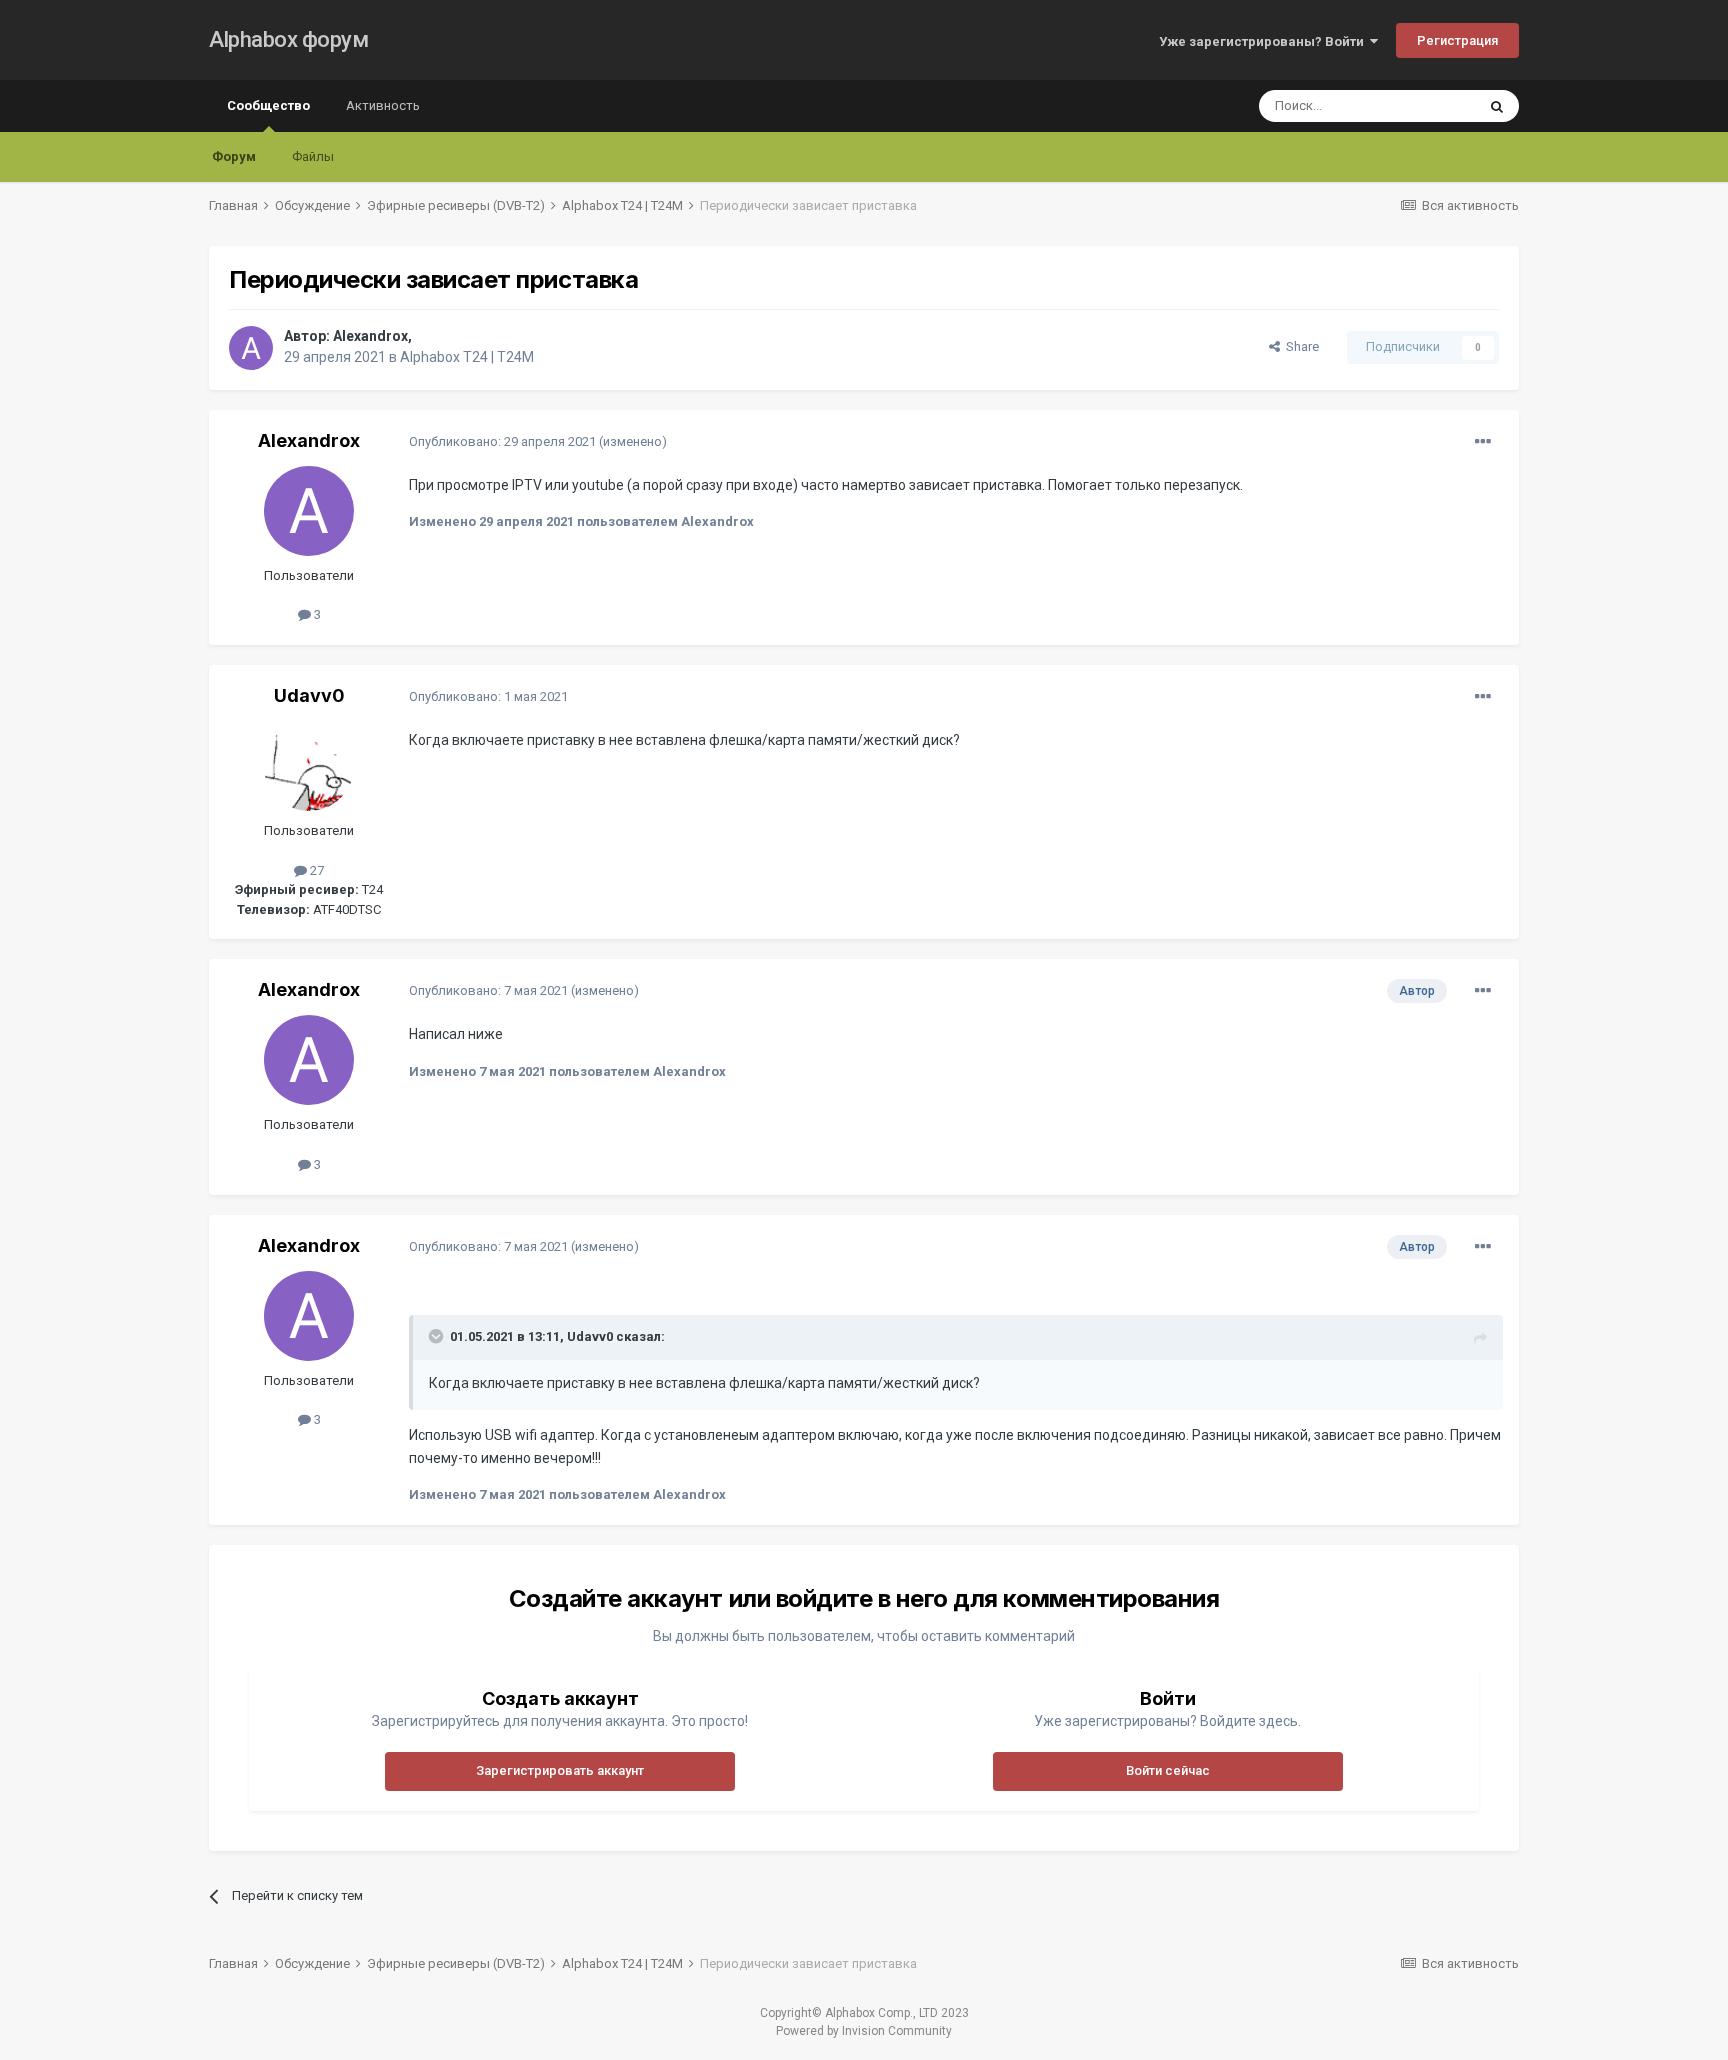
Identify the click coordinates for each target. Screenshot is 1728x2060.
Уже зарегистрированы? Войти (1264, 41)
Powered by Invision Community (864, 2031)
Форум (234, 156)
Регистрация (1457, 40)
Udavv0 (309, 695)
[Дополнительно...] (1483, 442)
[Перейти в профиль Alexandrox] (251, 348)
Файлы (313, 156)
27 (315, 870)
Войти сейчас (1168, 1770)
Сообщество (268, 105)
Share (1299, 346)
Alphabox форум (288, 39)
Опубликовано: (502, 441)
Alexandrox (370, 336)
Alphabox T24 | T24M (467, 357)
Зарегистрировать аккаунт (560, 1770)
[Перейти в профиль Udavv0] (309, 766)
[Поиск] (1497, 106)
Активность (383, 105)
